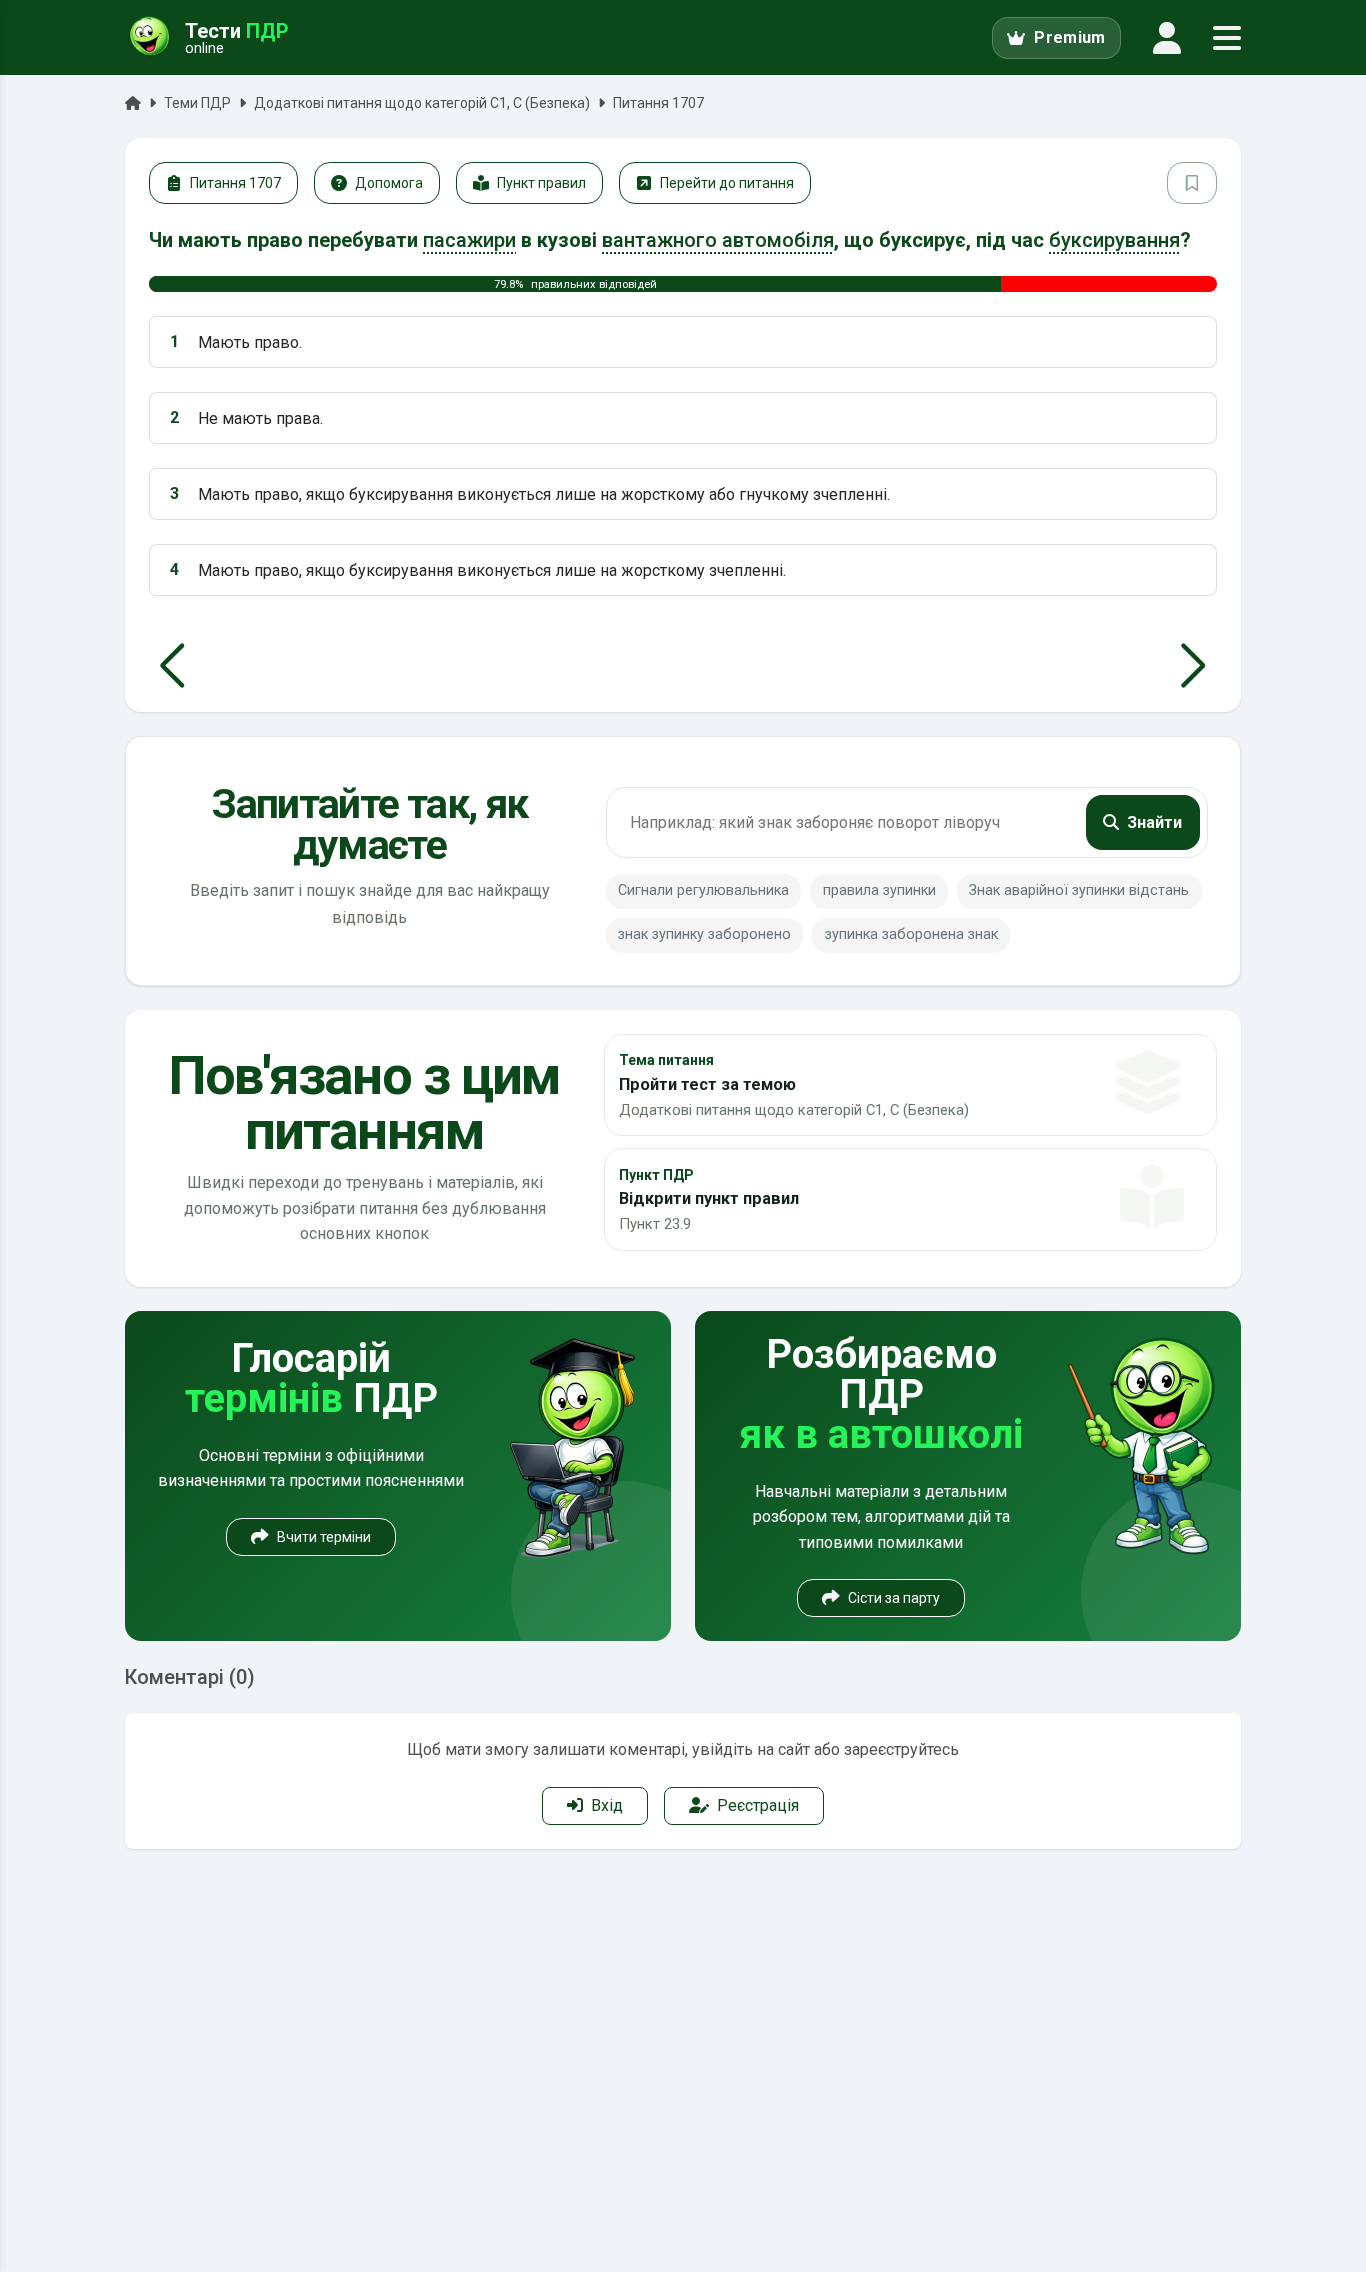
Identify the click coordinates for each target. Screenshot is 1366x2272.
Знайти (1154, 822)
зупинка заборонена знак (911, 934)
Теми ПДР (197, 103)
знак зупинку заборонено (704, 934)
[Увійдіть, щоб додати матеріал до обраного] (1192, 183)
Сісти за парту (894, 1598)
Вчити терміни (324, 1537)
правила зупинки (879, 890)
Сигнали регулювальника (703, 890)
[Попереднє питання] (172, 666)
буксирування (1114, 240)
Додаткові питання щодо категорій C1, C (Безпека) (422, 103)
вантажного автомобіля (718, 240)
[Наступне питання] (1193, 666)
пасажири (469, 240)
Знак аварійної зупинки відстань (1079, 890)
